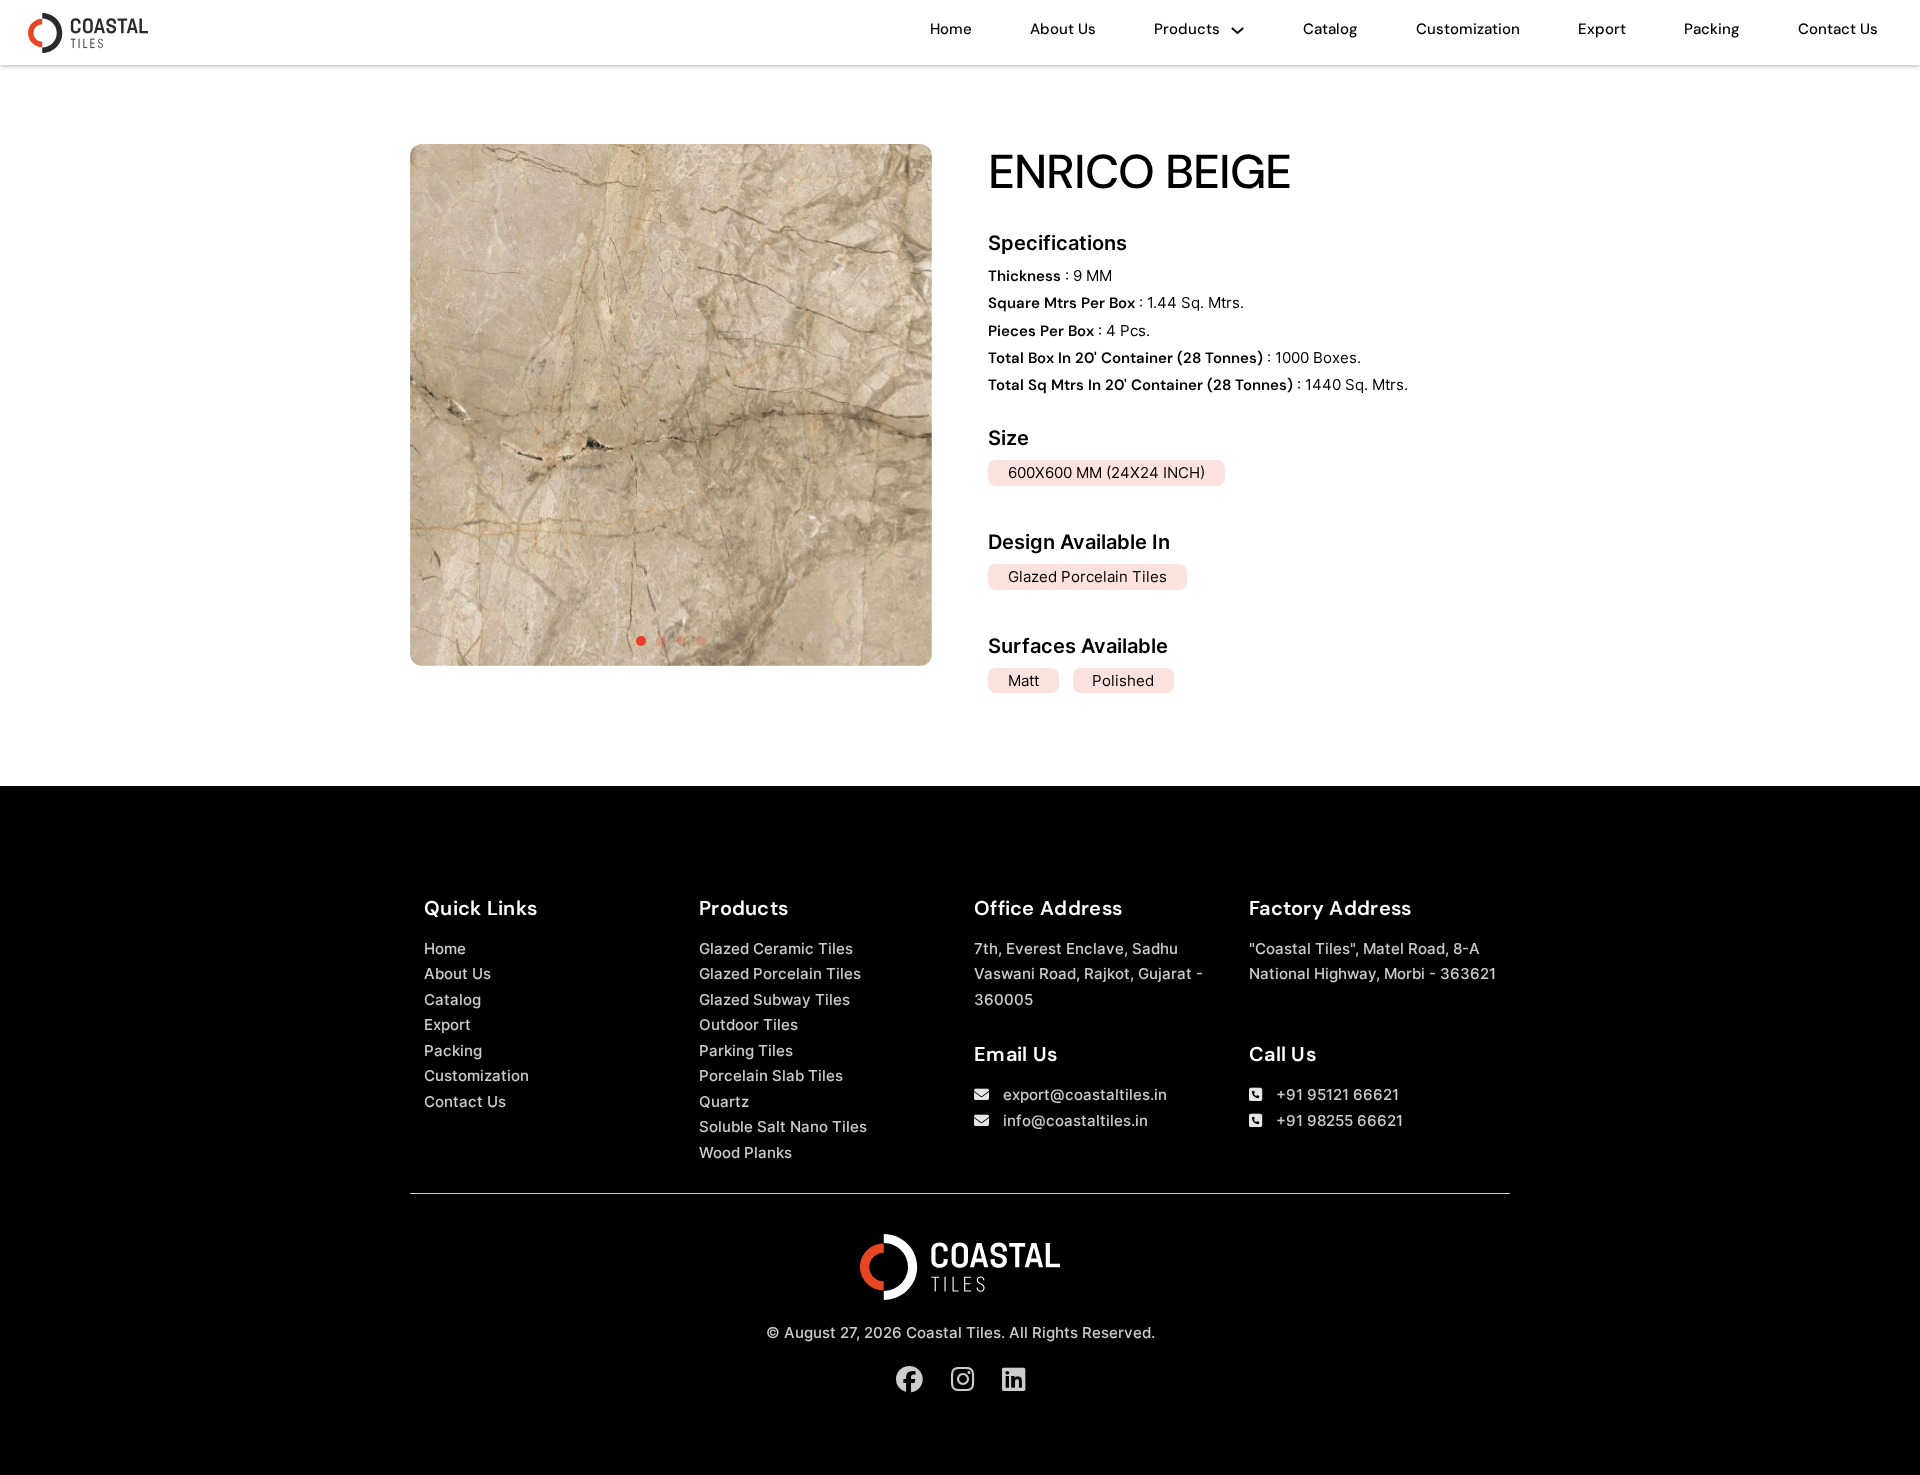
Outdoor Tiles (748, 1024)
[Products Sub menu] (1237, 35)
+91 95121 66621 (1337, 1094)
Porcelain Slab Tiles (771, 1075)
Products (1187, 29)
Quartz (724, 1101)
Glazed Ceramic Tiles (776, 948)
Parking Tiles (746, 1050)
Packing (1712, 29)
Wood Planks (745, 1152)
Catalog (1330, 29)
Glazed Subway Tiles (774, 999)
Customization (1468, 29)
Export (1602, 29)
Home (951, 29)
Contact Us (1838, 29)
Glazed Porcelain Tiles (780, 973)
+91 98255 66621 (1339, 1120)
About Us (1063, 29)
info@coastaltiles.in (1075, 1120)
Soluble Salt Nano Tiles (783, 1126)
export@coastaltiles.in (1085, 1094)
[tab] (641, 641)
